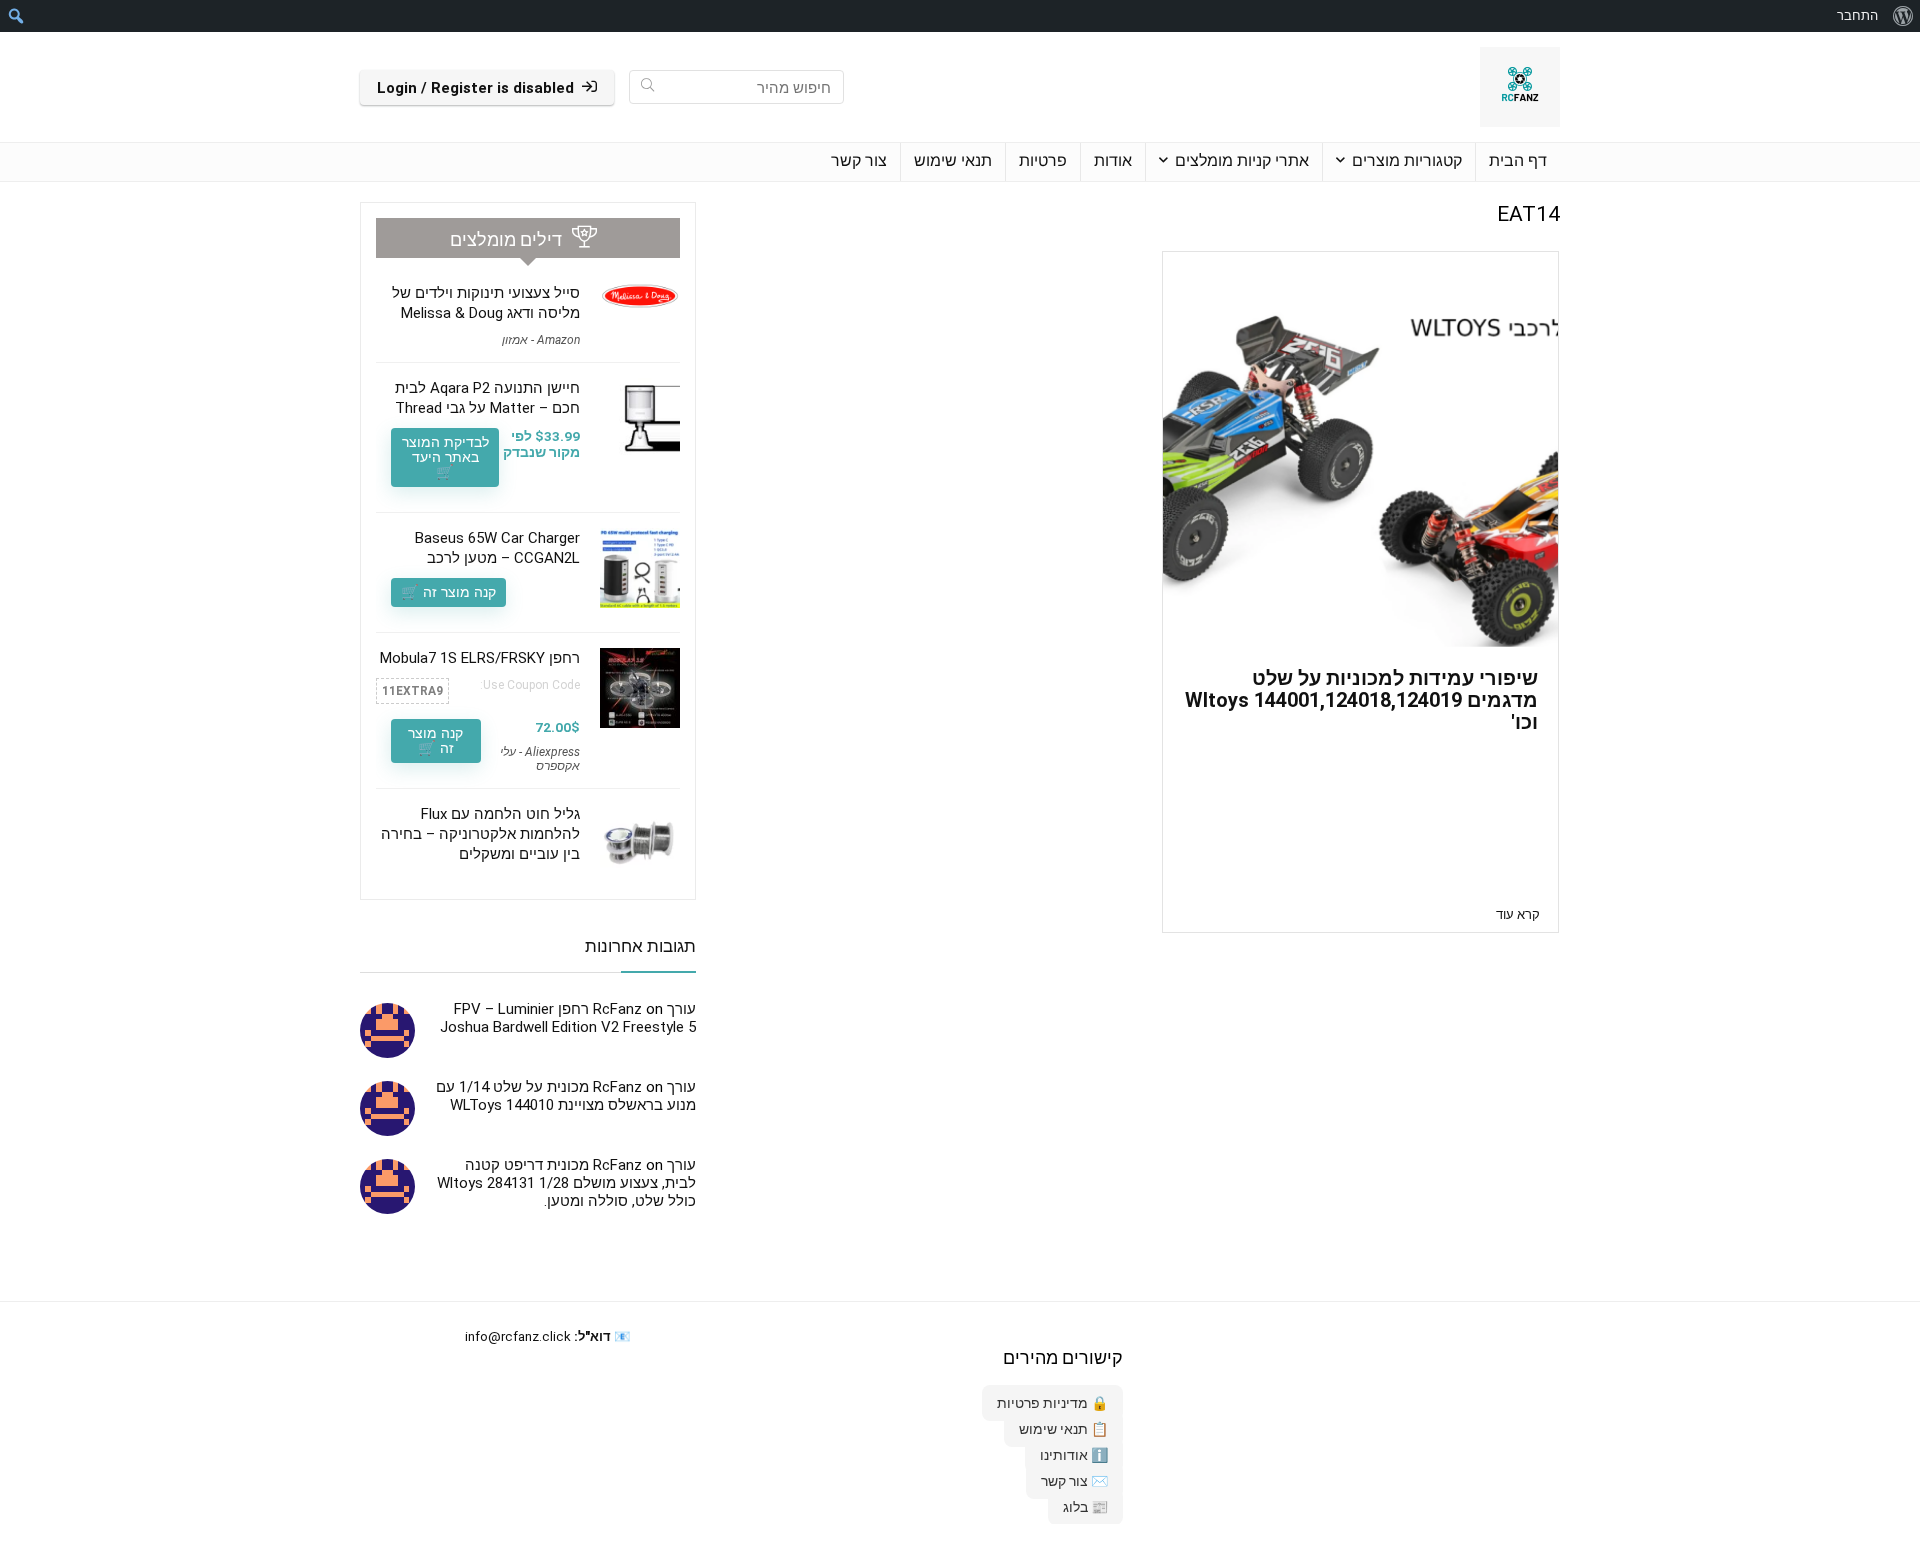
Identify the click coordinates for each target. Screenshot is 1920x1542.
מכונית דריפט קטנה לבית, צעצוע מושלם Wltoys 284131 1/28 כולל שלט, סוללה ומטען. (566, 1183)
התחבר (1857, 15)
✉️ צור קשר (1074, 1481)
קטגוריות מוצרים (1407, 160)
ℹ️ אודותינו (1074, 1455)
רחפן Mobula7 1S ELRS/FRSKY (480, 658)
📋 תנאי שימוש (1063, 1429)
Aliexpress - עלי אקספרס (540, 759)
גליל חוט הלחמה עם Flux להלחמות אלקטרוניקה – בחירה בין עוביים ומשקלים (480, 834)
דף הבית (1518, 160)
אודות (1113, 160)
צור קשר (859, 160)
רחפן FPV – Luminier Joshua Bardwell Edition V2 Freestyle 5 (568, 1018)
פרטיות (1043, 160)
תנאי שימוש (953, 160)
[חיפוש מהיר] (647, 87)
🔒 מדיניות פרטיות (1052, 1403)
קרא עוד (1518, 914)
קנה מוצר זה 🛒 (448, 592)
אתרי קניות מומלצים (1242, 160)
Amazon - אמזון (541, 340)
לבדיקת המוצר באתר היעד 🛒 (445, 457)
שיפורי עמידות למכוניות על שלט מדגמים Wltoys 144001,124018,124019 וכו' (1361, 700)
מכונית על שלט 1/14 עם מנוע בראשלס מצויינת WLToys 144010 (566, 1096)
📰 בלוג (1085, 1507)
